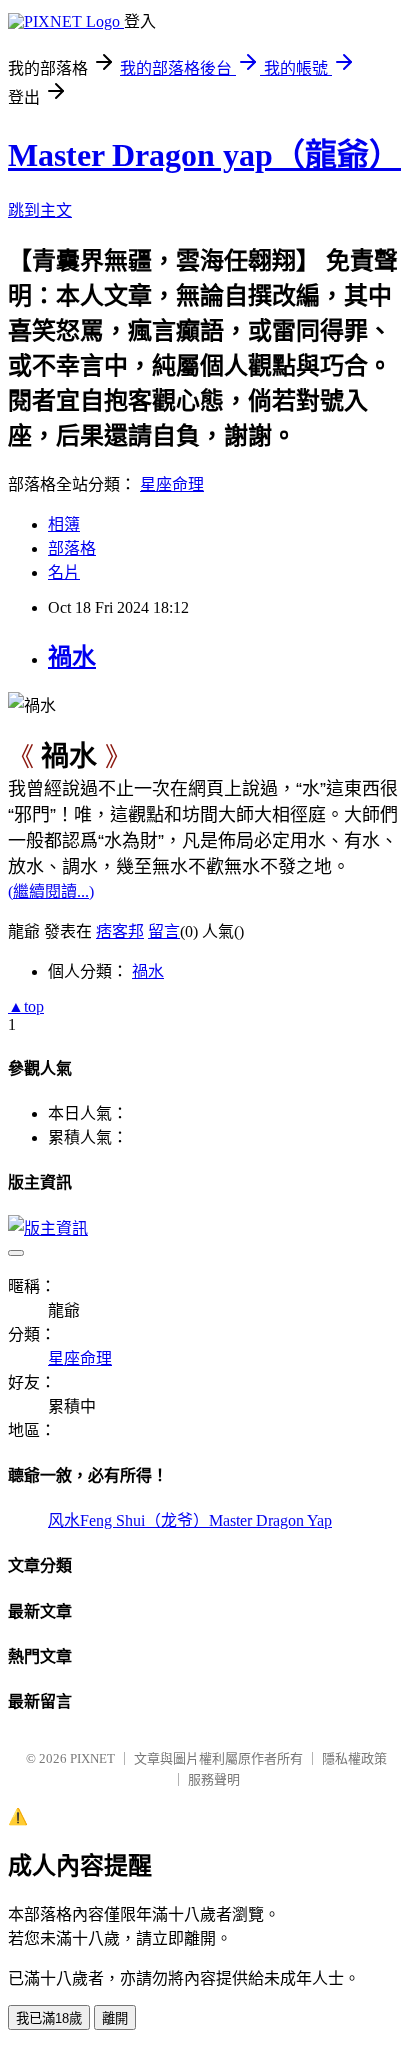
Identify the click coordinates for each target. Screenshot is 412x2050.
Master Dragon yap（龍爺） (204, 155)
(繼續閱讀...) (51, 891)
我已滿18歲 (49, 2018)
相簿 (64, 524)
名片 (64, 572)
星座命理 (172, 484)
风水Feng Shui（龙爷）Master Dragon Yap (190, 1520)
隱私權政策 (354, 1758)
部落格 (72, 548)
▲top (26, 1006)
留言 (164, 931)
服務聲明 (214, 1779)
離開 (115, 2018)
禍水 (72, 657)
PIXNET (92, 1758)
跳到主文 (40, 210)
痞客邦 (120, 931)
